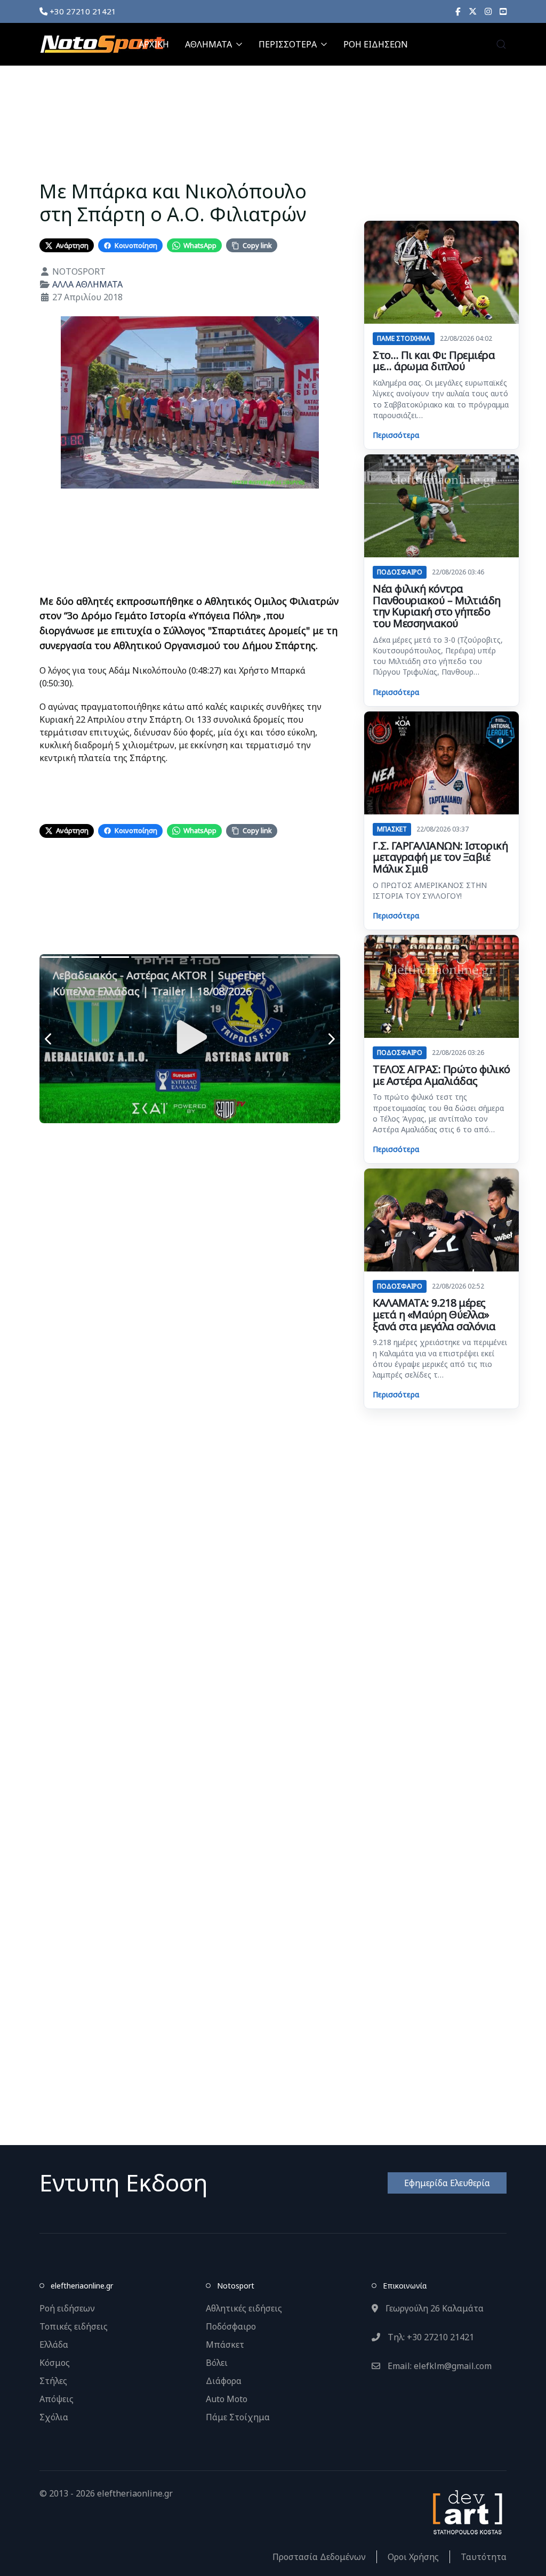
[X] (473, 11)
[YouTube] (503, 11)
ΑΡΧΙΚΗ (154, 44)
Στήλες (53, 2381)
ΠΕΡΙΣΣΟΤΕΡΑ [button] (288, 44)
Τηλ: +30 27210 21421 (430, 2337)
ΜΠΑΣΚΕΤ (392, 829)
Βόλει (217, 2363)
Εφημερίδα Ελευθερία (447, 2183)
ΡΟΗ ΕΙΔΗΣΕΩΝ (376, 44)
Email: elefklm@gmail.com (439, 2366)
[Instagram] (488, 11)
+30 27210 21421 (82, 11)
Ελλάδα (54, 2345)
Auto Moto (227, 2399)
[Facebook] (458, 11)
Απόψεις (57, 2399)
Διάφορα (224, 2381)
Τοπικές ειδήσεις (74, 2326)
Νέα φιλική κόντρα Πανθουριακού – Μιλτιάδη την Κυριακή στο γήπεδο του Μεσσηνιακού (437, 606)
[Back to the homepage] (102, 44)
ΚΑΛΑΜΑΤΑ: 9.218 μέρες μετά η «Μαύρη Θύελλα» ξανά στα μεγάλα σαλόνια (434, 1314)
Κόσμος (55, 2363)
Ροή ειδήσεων (67, 2308)
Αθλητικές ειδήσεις (244, 2308)
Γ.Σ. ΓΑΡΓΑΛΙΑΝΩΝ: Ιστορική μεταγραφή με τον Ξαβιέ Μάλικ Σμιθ (440, 857)
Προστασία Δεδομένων (319, 2557)
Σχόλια (54, 2417)
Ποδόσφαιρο (231, 2326)
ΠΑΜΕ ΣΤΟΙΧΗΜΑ (404, 338)
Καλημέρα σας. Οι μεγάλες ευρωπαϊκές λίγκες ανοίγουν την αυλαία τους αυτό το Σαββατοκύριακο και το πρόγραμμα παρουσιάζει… (441, 399)
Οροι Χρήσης (413, 2557)
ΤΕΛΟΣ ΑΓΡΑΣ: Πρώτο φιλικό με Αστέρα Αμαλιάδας (441, 1075)
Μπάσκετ (225, 2345)
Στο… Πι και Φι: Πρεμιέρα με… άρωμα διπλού (434, 361)
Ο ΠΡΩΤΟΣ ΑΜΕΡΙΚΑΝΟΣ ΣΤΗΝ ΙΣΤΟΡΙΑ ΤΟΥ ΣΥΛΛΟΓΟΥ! (430, 890)
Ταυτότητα (484, 2557)
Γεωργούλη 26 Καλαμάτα (433, 2308)
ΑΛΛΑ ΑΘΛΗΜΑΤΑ (87, 284)
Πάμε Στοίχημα (238, 2417)
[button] (501, 44)
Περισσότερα (396, 435)
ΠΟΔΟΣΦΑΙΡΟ (400, 572)
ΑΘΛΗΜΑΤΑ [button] (208, 44)
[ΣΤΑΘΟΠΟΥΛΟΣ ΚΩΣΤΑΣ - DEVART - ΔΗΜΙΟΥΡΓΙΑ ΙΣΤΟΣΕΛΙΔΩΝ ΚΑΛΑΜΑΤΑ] (467, 2511)
